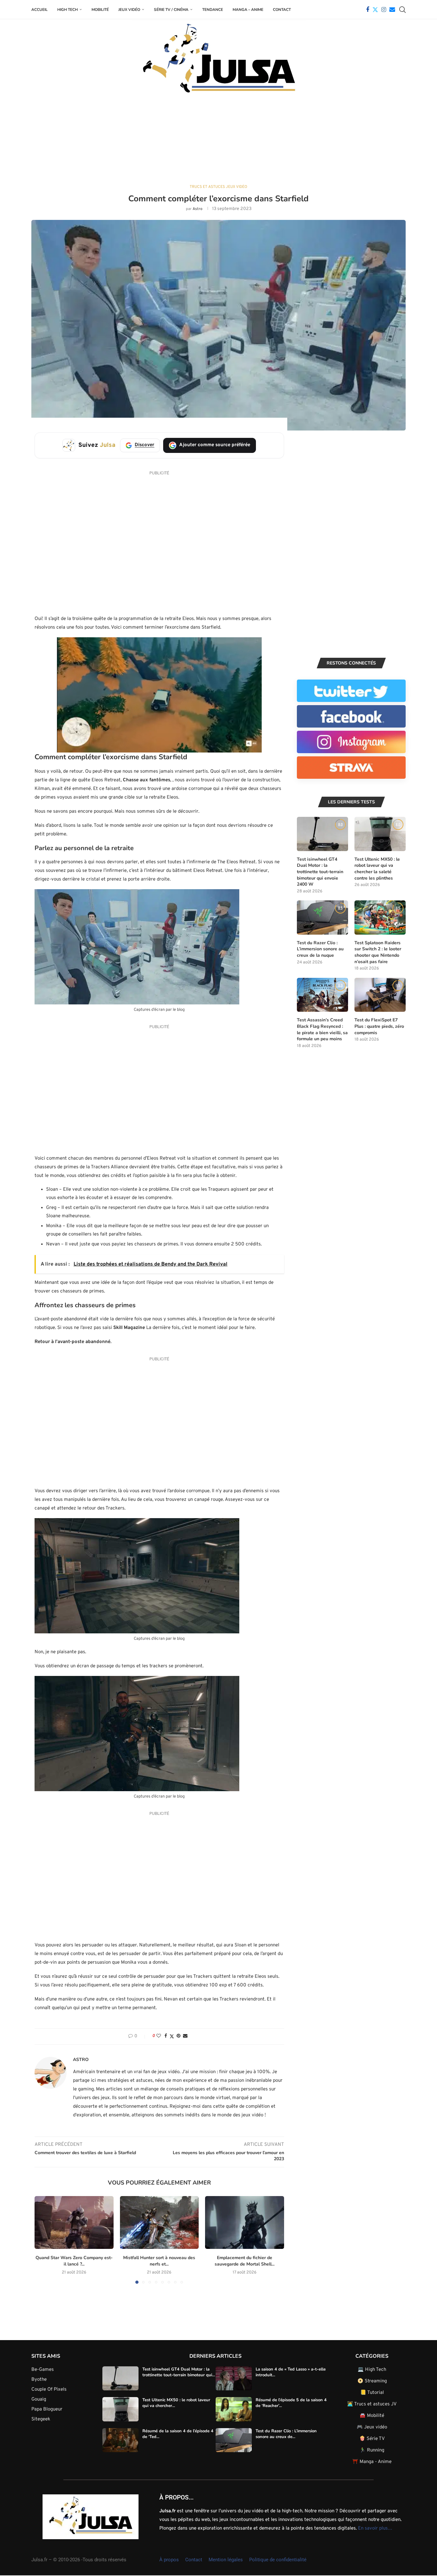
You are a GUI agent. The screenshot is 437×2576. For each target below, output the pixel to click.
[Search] (402, 10)
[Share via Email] (185, 2036)
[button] (43, 2240)
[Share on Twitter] (172, 2037)
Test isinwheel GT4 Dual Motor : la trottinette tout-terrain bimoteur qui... (179, 2372)
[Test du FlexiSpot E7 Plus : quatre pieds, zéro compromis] (380, 995)
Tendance (213, 10)
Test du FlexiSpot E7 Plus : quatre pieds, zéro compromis (379, 1026)
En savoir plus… (375, 2528)
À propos (169, 2560)
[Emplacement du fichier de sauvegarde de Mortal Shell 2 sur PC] (245, 2222)
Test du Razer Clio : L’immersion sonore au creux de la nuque (320, 949)
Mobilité (100, 10)
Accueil (40, 10)
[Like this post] (159, 2036)
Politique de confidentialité (278, 2560)
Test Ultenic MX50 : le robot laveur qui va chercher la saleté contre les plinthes (377, 869)
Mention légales (226, 2560)
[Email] (392, 10)
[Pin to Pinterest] (179, 2036)
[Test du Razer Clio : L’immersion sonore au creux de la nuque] (322, 918)
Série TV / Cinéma (171, 10)
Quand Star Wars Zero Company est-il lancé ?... (74, 2261)
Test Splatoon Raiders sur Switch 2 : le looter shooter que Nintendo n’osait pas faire (378, 952)
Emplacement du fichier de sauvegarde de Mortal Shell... (245, 2261)
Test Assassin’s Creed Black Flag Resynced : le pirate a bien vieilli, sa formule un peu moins (322, 1029)
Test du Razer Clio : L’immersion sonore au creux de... (286, 2434)
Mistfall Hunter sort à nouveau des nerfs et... (159, 2261)
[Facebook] (368, 10)
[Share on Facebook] (166, 2036)
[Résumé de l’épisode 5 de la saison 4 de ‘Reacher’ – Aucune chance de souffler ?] (234, 2409)
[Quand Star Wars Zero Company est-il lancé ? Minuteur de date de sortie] (74, 2222)
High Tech (68, 10)
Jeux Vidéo (129, 10)
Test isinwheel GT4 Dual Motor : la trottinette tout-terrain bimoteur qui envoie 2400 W (320, 872)
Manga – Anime (248, 10)
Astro (198, 209)
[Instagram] (384, 10)
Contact (282, 10)
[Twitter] (375, 10)
